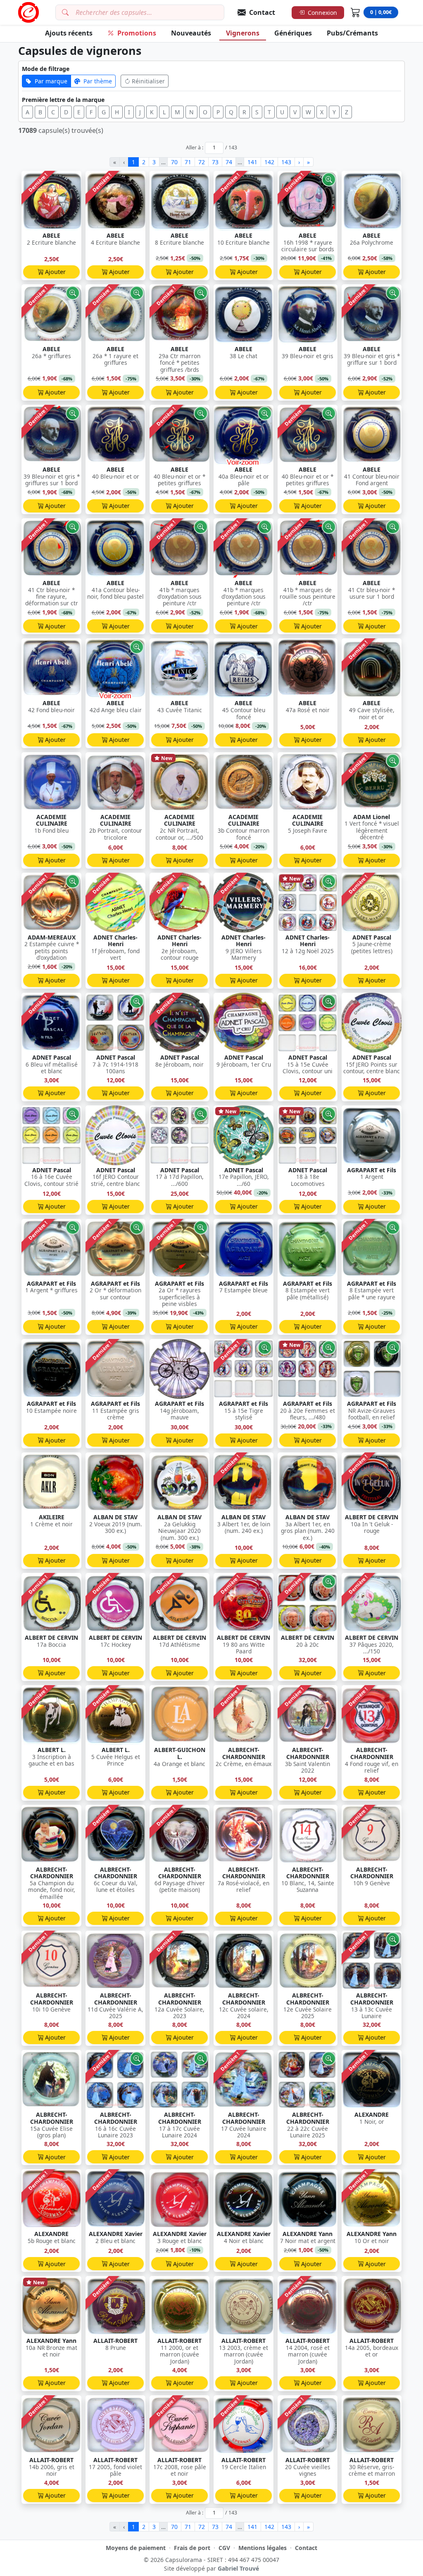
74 (229, 162)
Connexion (322, 13)
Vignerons (243, 33)
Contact (306, 2548)
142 (269, 162)
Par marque (51, 81)
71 (188, 162)
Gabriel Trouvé (238, 2568)
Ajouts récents (69, 33)
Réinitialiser (148, 81)
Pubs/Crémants (352, 33)
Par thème (98, 81)
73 (215, 162)
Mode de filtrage (46, 69)
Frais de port (192, 2548)
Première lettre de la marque (63, 100)
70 (174, 162)
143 (286, 162)
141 (252, 162)
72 (202, 162)
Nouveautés (191, 33)
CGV (224, 2548)
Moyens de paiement (136, 2548)
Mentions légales (263, 2548)
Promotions (137, 33)
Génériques (293, 33)
